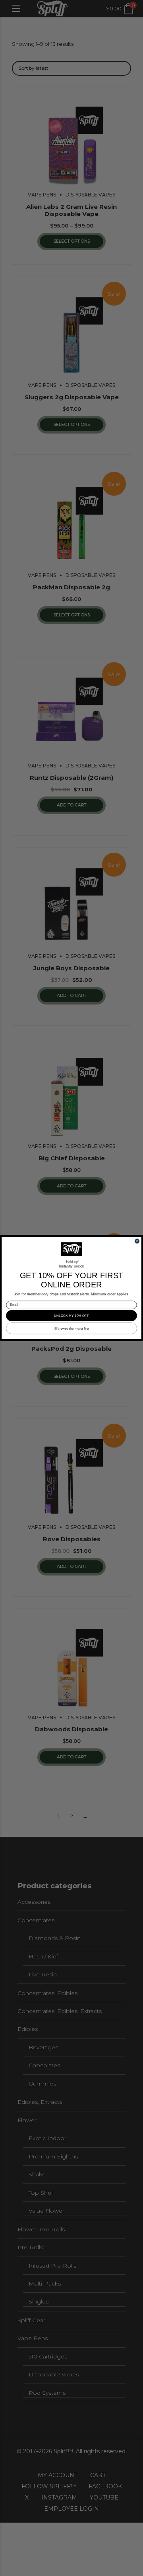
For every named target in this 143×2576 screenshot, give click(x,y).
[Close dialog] (137, 1241)
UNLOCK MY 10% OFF (71, 1315)
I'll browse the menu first (71, 1328)
